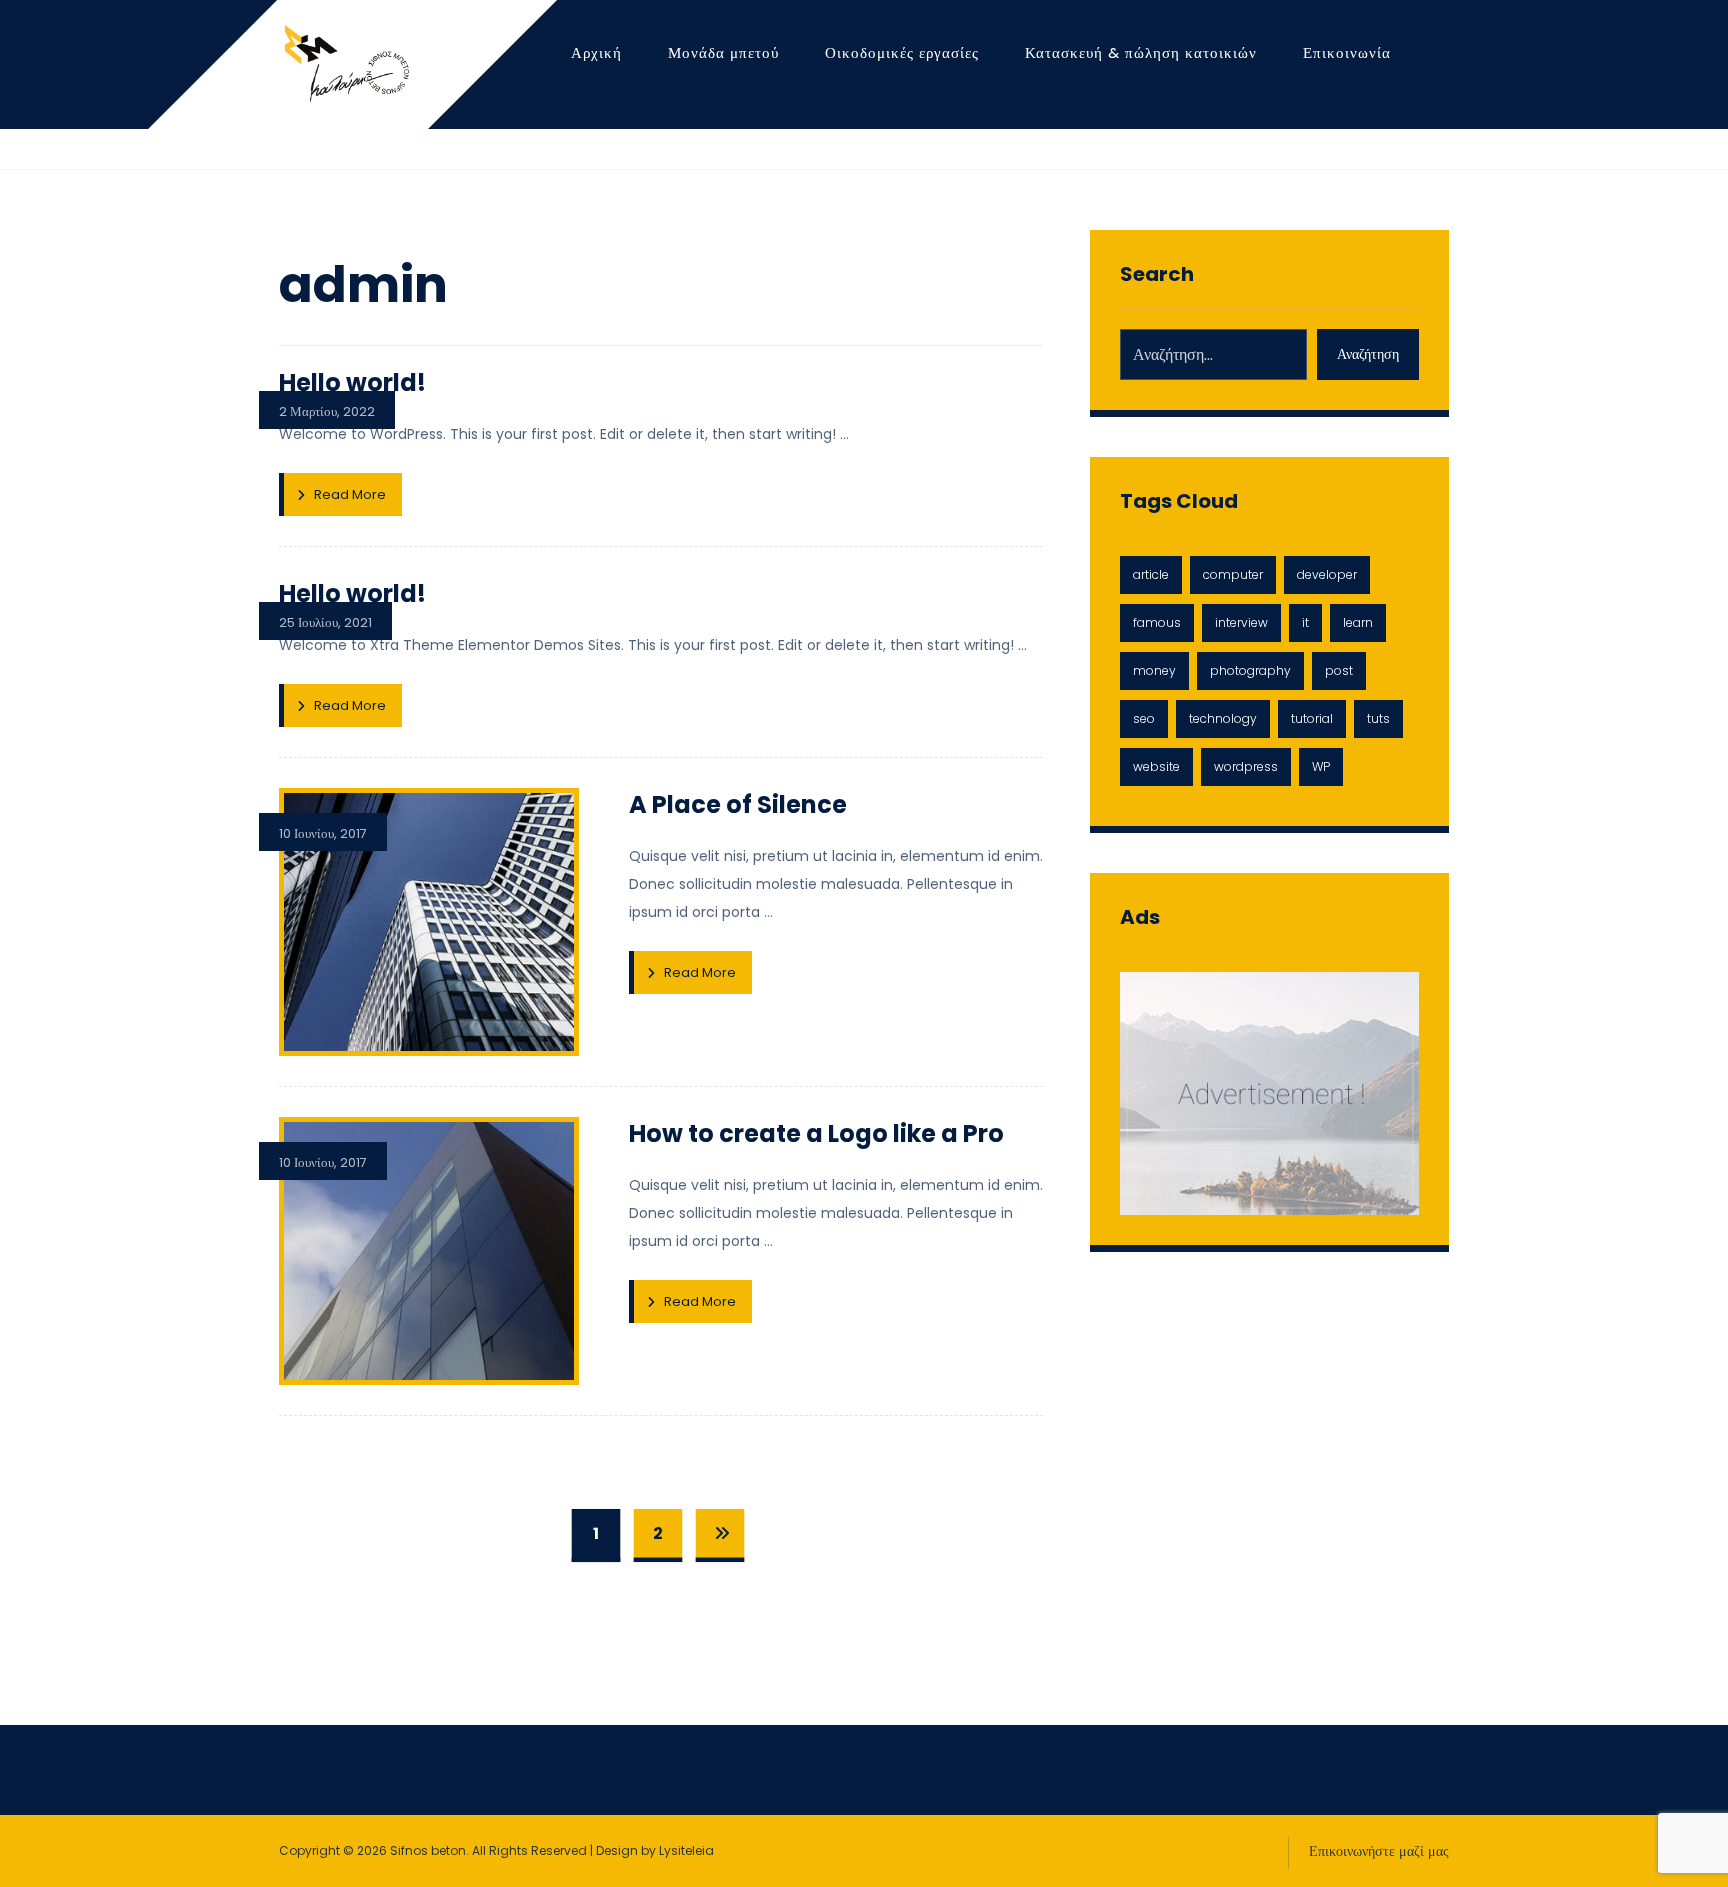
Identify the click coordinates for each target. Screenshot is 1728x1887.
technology (1223, 718)
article (1151, 574)
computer (1233, 574)
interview (1241, 622)
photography (1250, 670)
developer (1327, 574)
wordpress (1246, 766)
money (1154, 670)
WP (1321, 766)
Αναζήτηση (1368, 354)
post (1339, 670)
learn (1358, 622)
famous (1157, 622)
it (1305, 622)
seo (1144, 718)
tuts (1378, 718)
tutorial (1312, 718)
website (1156, 766)
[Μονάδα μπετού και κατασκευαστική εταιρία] (344, 63)
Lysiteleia (686, 1850)
